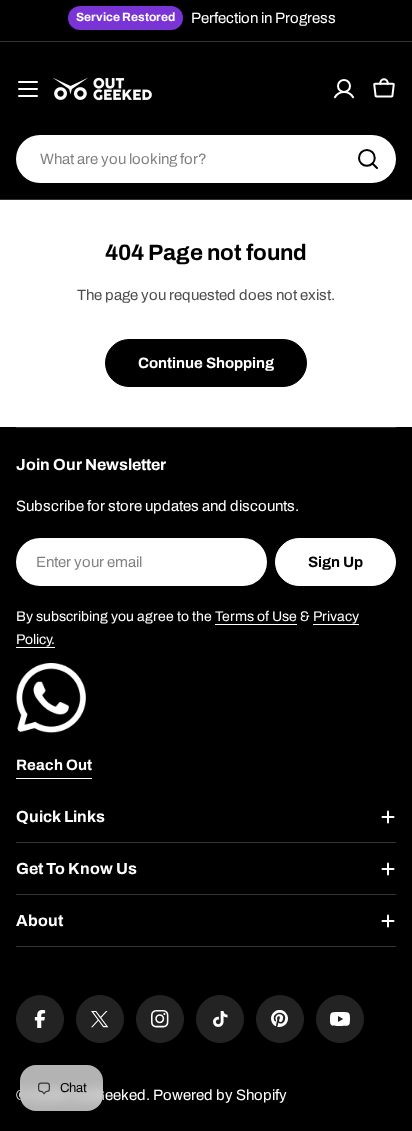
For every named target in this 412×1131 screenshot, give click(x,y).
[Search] (368, 159)
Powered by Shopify (220, 1095)
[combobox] (206, 159)
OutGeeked (107, 1095)
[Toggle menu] (28, 89)
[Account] (344, 89)
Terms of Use (256, 616)
